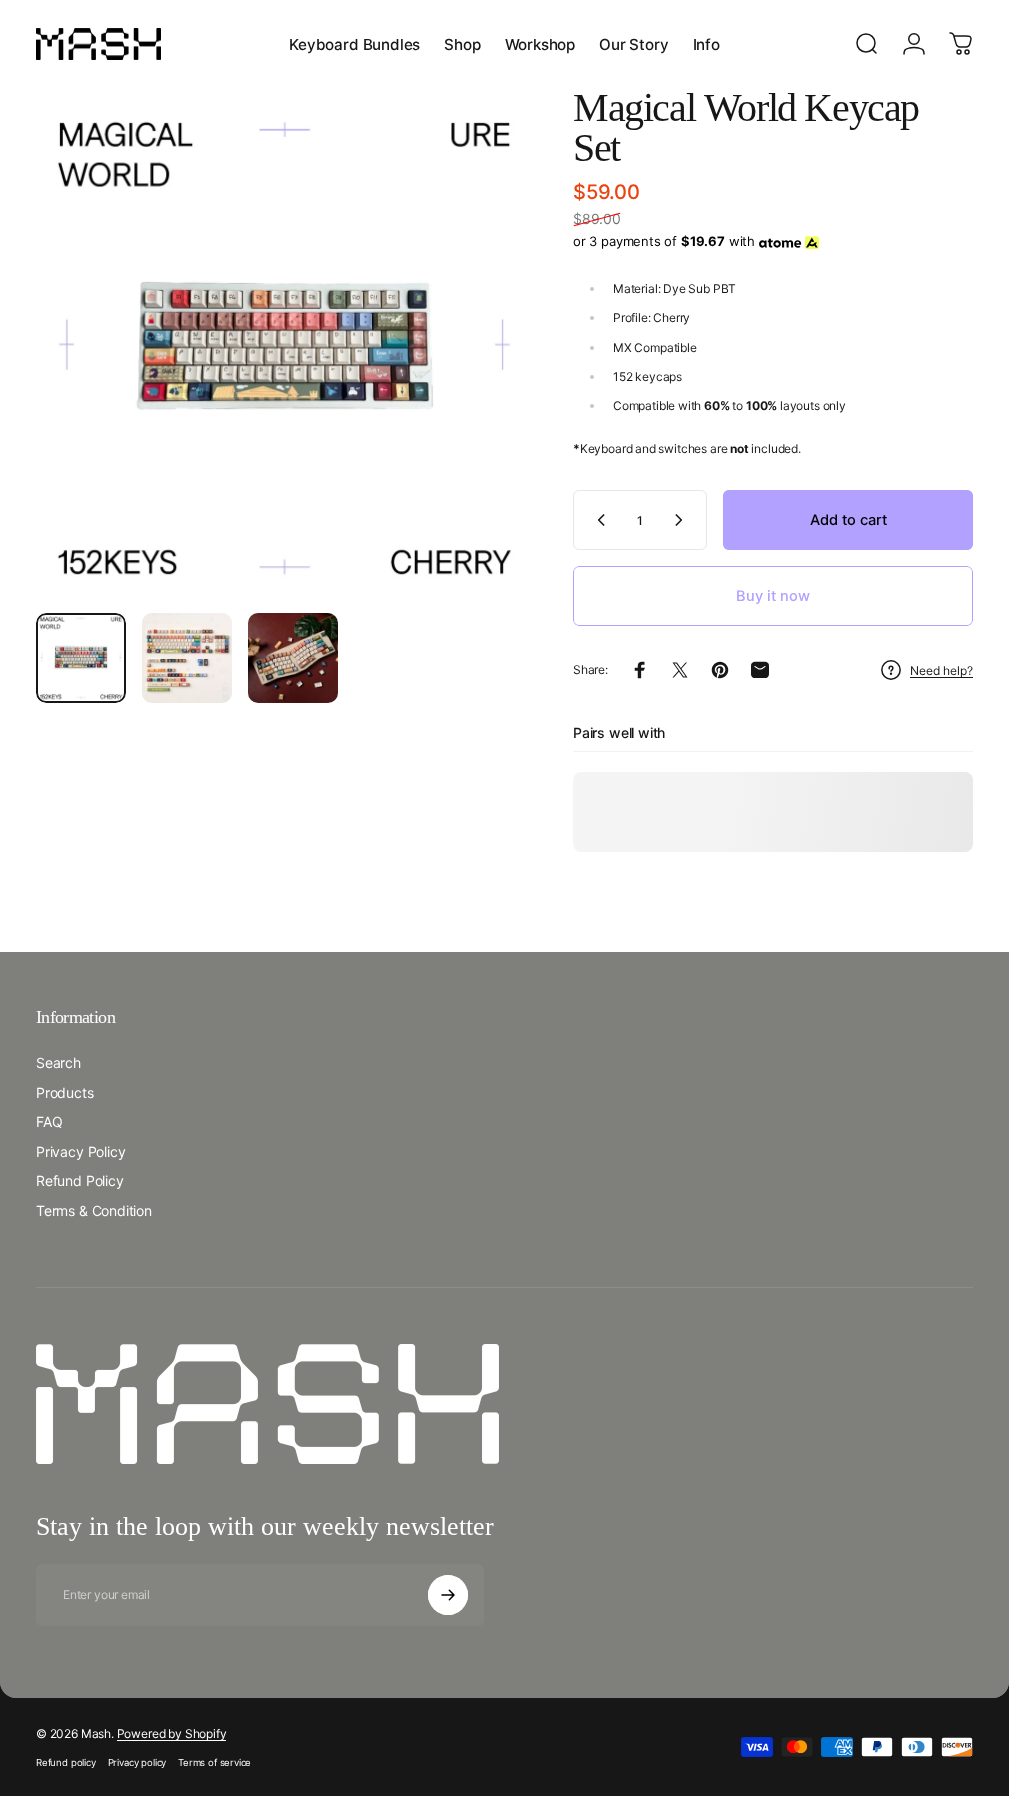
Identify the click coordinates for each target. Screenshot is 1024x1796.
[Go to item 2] (187, 658)
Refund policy (66, 1762)
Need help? (941, 670)
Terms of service (214, 1762)
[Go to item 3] (293, 658)
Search (58, 1062)
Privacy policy (137, 1762)
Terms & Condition (94, 1210)
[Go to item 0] (81, 658)
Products (65, 1092)
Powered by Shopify (172, 1733)
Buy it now (773, 596)
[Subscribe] (448, 1595)
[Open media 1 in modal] (284, 348)
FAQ (49, 1121)
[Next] (485, 381)
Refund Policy (80, 1180)
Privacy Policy (80, 1151)
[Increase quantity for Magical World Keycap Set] (683, 520)
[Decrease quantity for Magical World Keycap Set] (597, 520)
